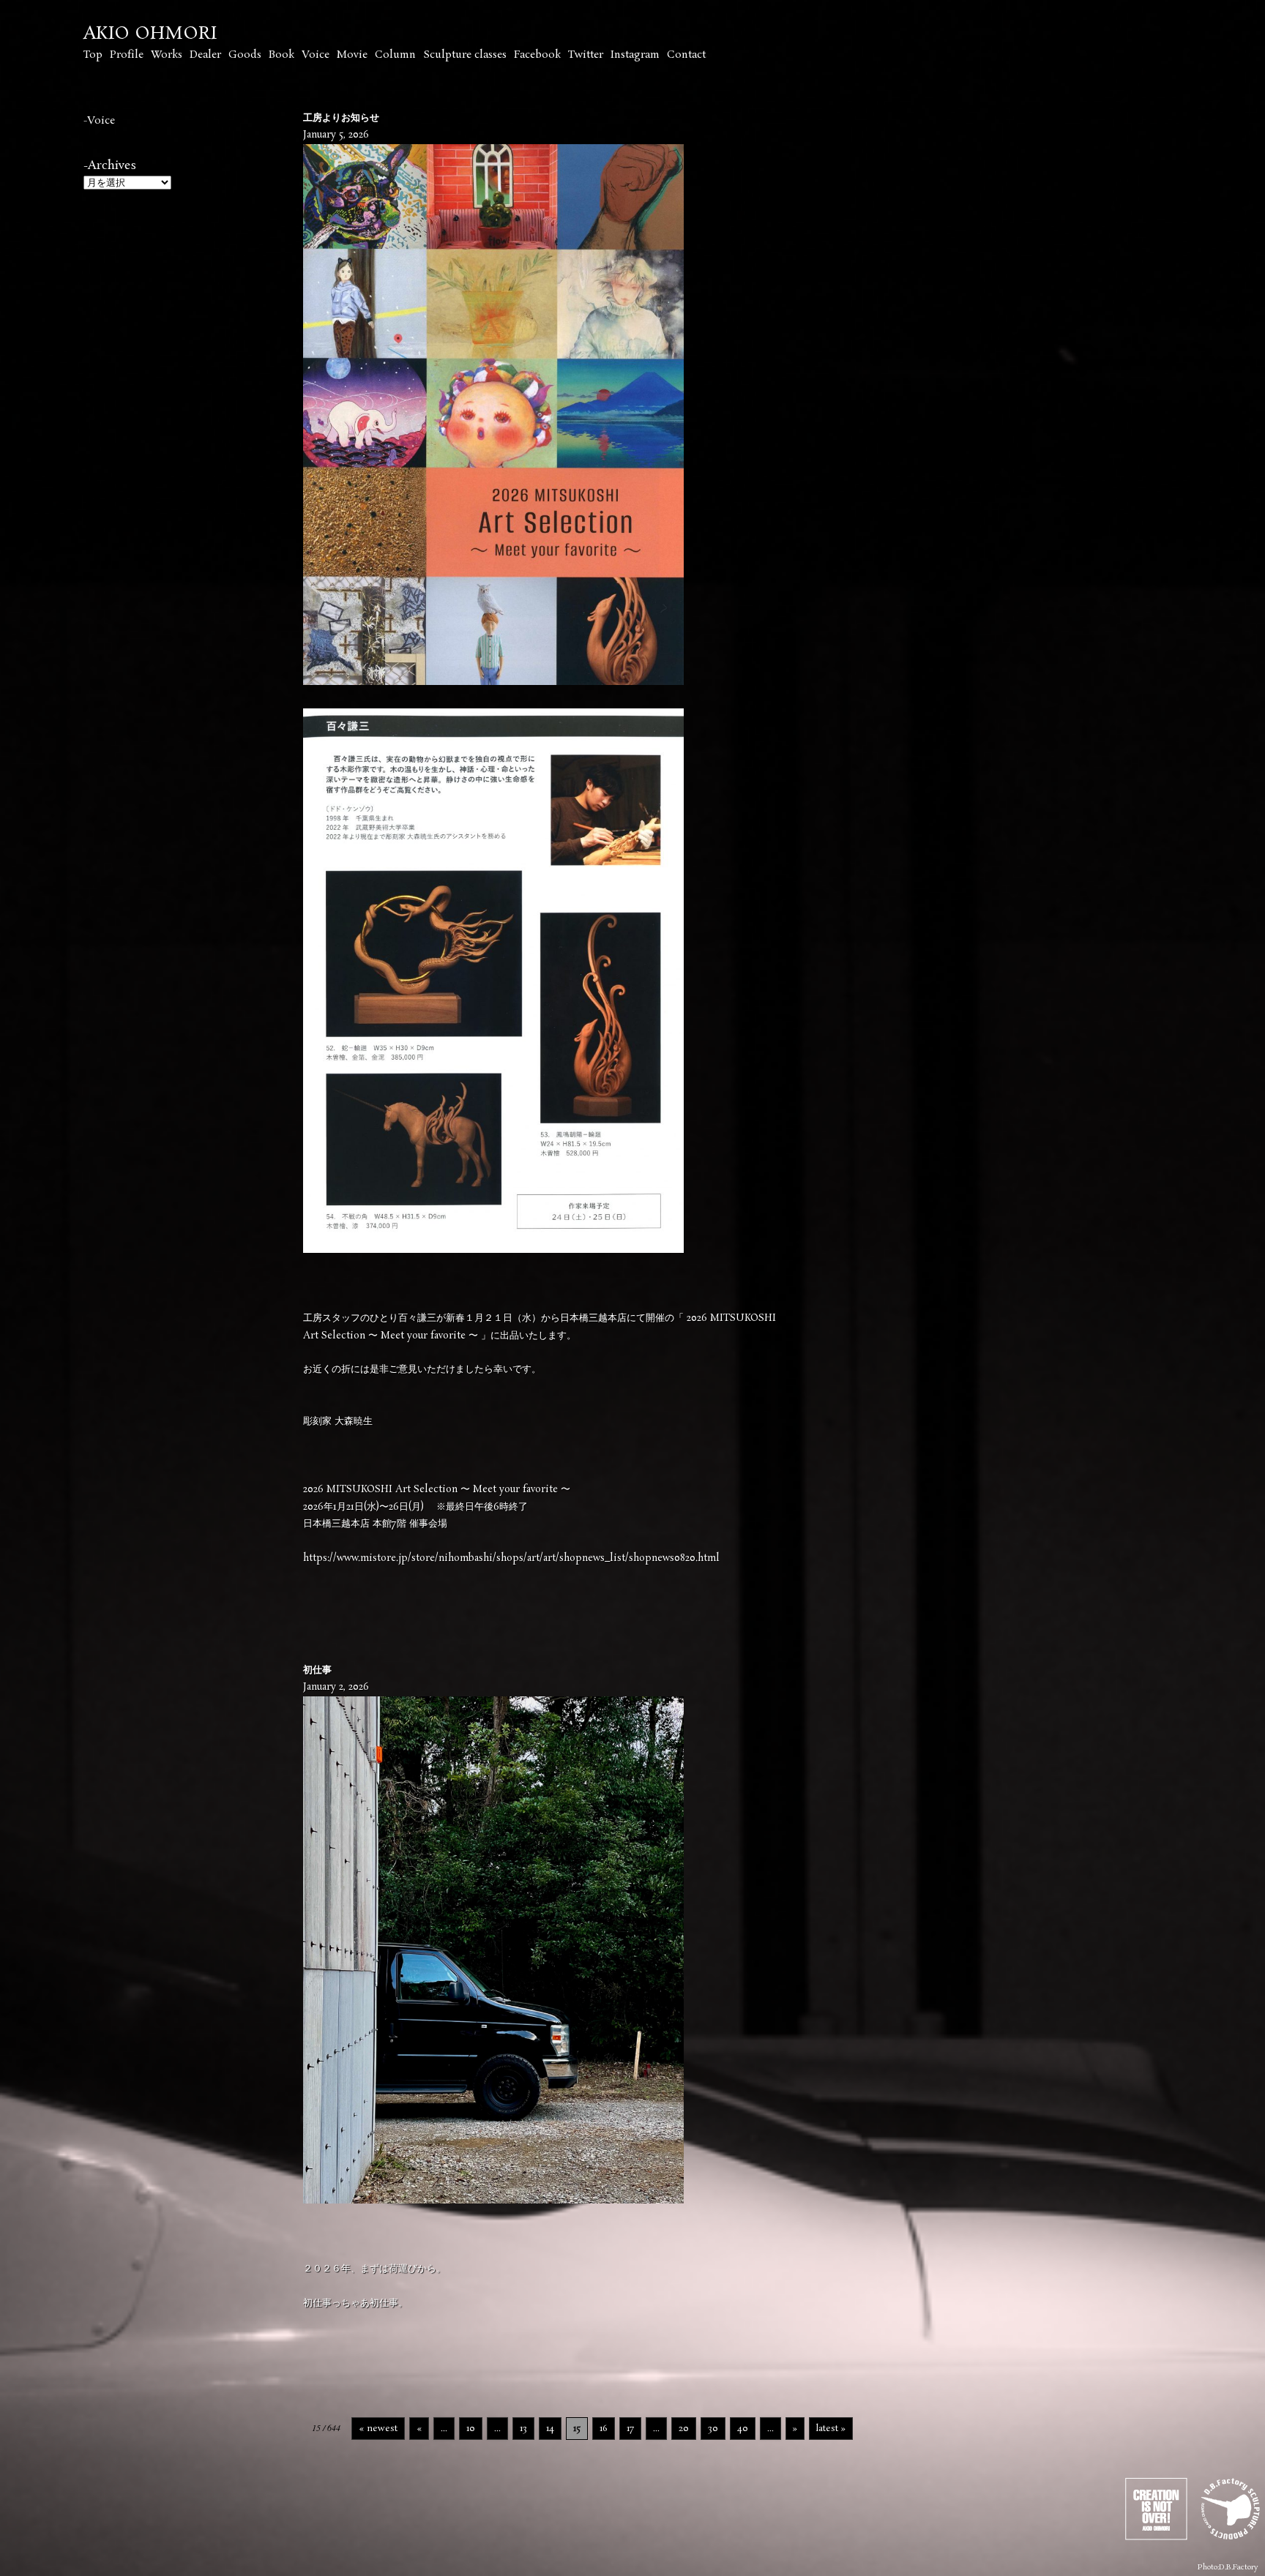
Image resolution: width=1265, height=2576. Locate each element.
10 (471, 2429)
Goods (245, 55)
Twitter (586, 55)
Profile (127, 55)
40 (743, 2429)
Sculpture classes (465, 55)
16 (604, 2429)
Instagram (635, 55)
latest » (831, 2429)
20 (684, 2429)
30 (713, 2429)
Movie (352, 55)
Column (395, 55)
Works (167, 55)
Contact (686, 55)
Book (281, 55)
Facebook (537, 55)
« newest (378, 2429)
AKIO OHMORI (150, 34)
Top (93, 55)
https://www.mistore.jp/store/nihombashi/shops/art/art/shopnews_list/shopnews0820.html (511, 1558)
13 (523, 2429)
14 (550, 2429)
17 (630, 2429)
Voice (316, 55)
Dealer (205, 55)
